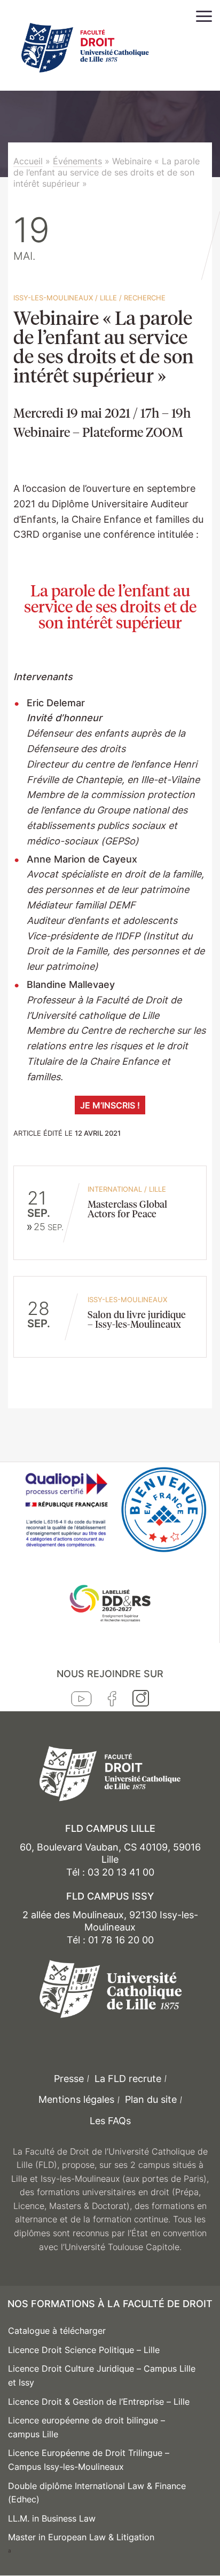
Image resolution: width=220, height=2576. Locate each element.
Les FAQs (110, 2121)
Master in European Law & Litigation (81, 2537)
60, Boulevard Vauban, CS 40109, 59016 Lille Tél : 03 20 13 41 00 (110, 1860)
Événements (77, 161)
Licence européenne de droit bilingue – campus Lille (87, 2427)
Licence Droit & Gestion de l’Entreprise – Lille (99, 2402)
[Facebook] (112, 1701)
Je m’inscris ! (110, 1105)
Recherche (145, 298)
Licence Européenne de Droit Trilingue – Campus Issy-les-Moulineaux (89, 2460)
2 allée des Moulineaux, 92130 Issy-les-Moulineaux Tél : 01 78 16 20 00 (110, 1927)
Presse (69, 2079)
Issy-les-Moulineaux (53, 298)
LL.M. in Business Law (52, 2518)
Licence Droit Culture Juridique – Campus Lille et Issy (102, 2375)
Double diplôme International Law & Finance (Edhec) (97, 2493)
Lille (108, 298)
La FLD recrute (128, 2079)
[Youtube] (81, 1701)
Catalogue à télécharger (57, 2331)
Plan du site (151, 2099)
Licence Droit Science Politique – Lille (84, 2350)
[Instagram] (141, 1701)
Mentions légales (76, 2099)
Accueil (28, 161)
